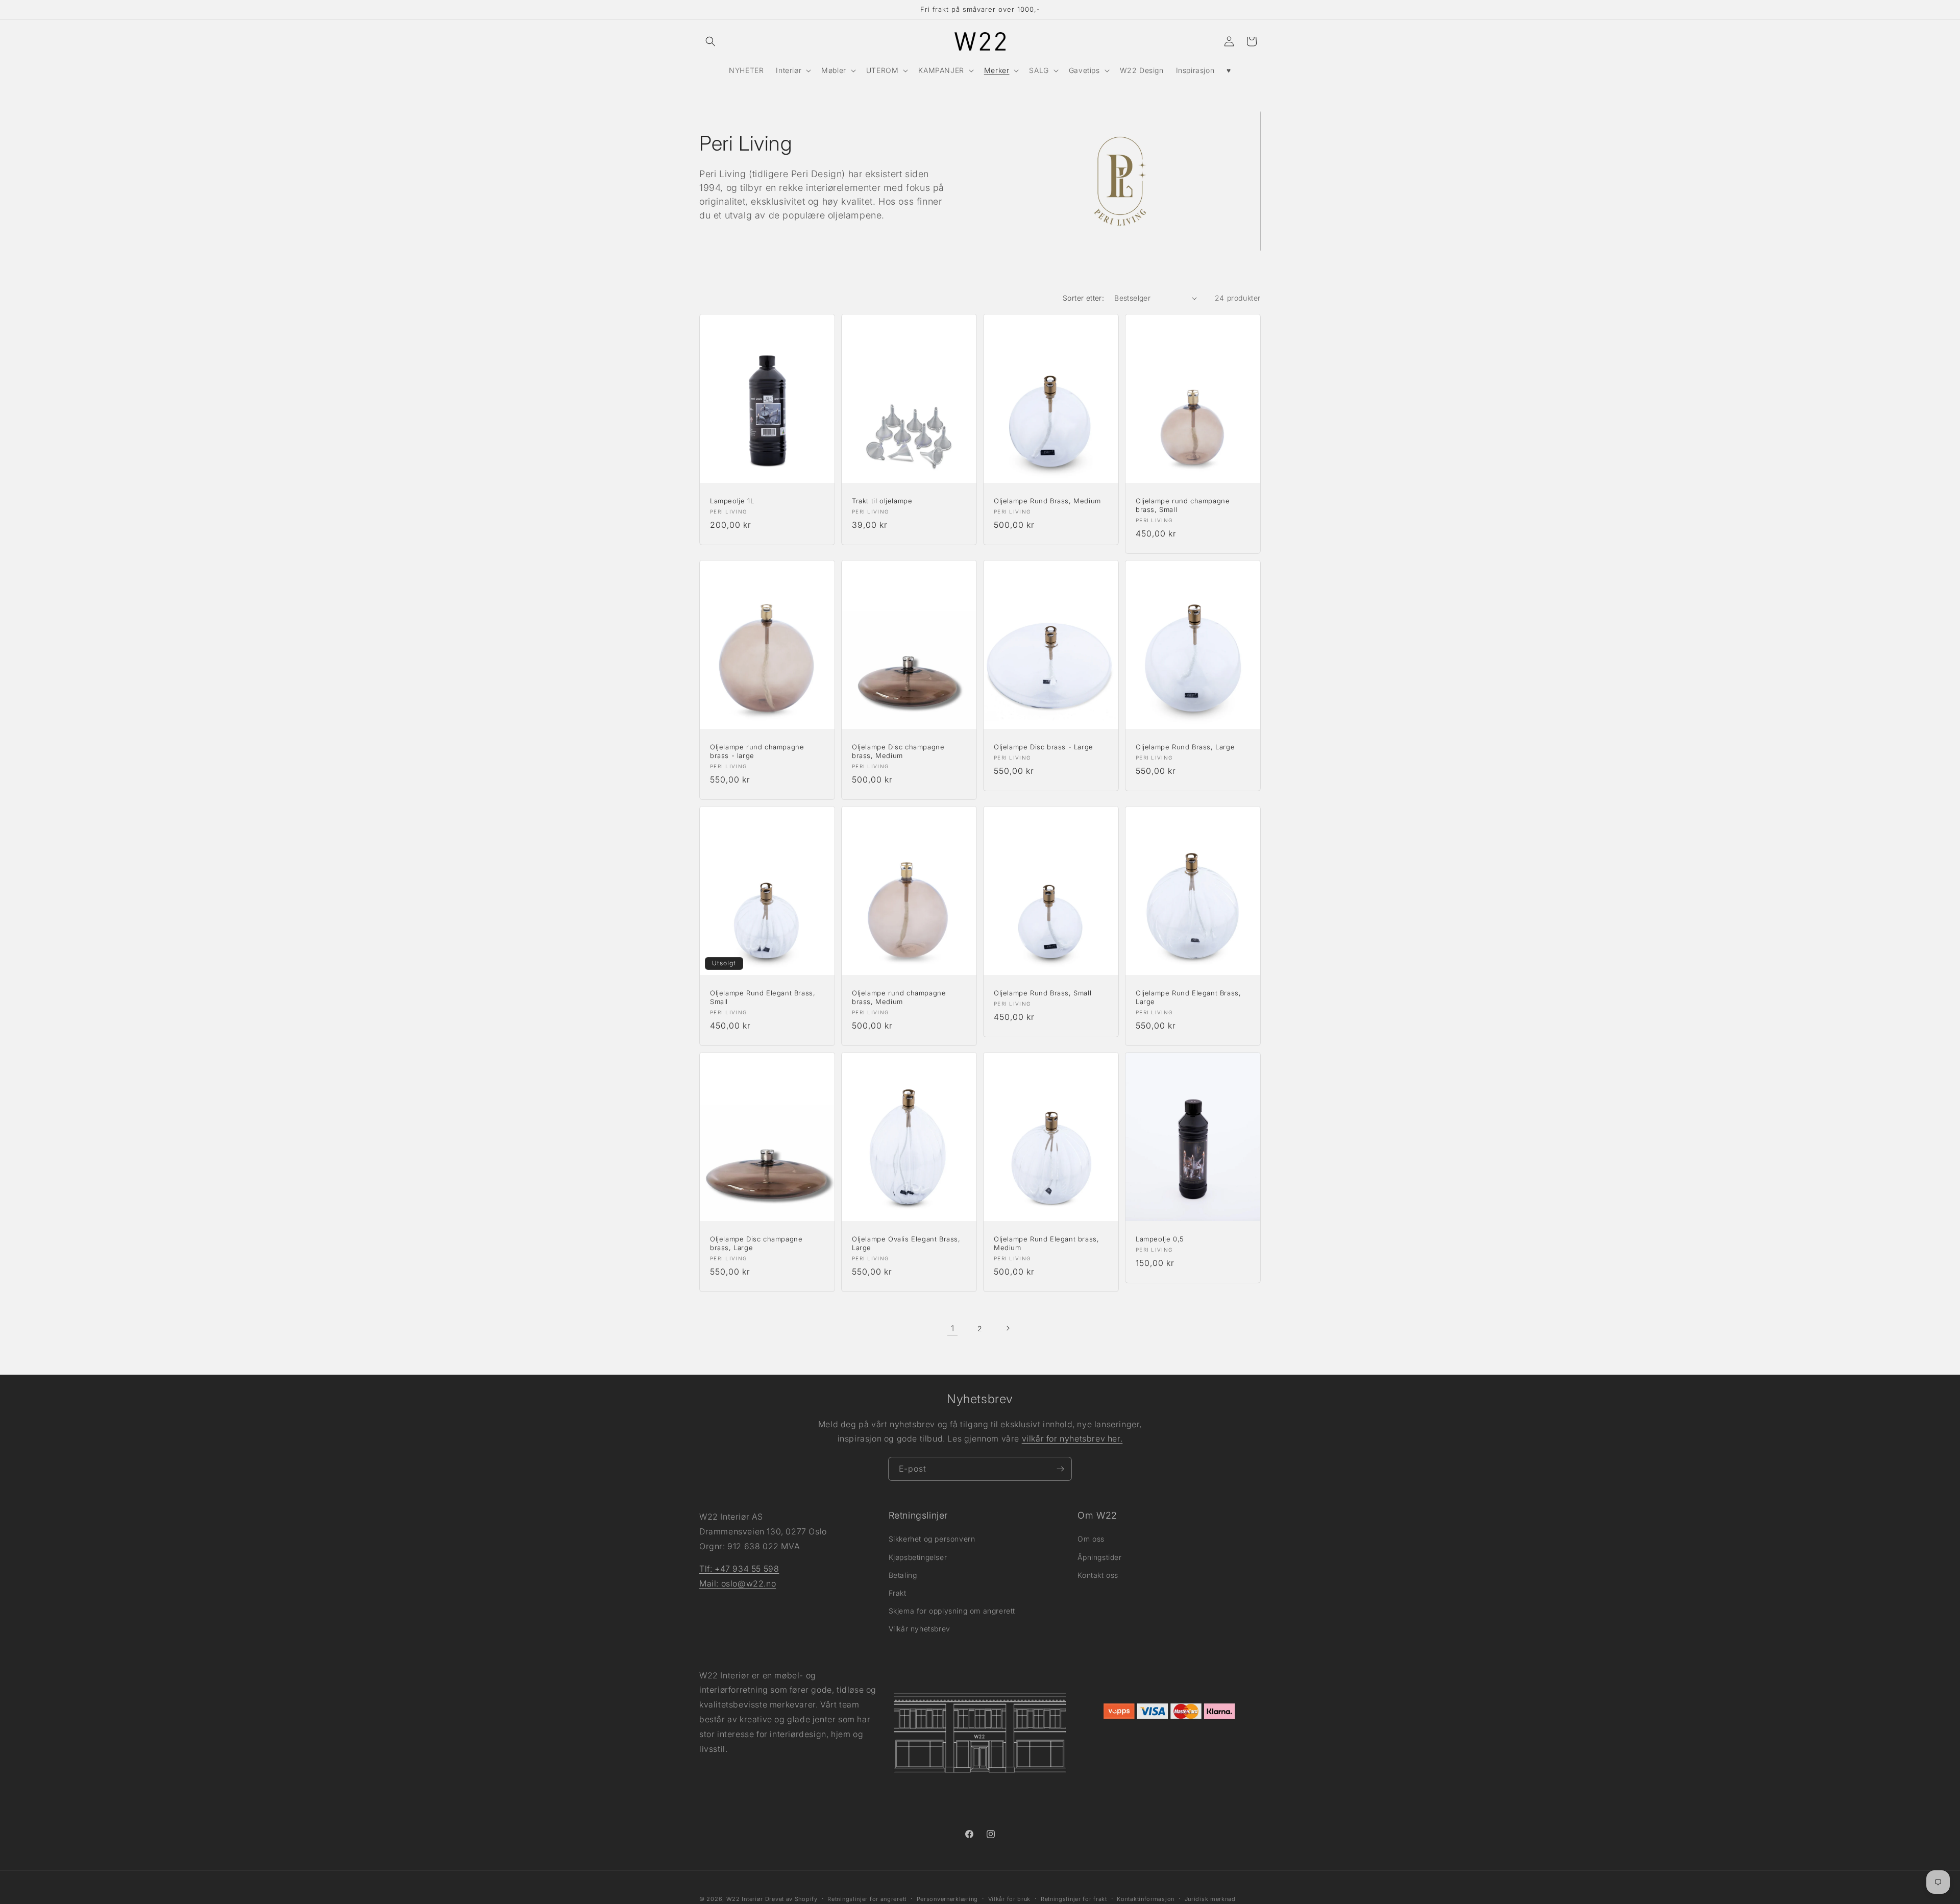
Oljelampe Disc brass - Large (1044, 747)
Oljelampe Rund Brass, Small (1043, 993)
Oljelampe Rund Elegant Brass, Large (1188, 997)
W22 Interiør (745, 1899)
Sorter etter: (1083, 298)
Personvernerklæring (947, 1898)
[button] (710, 41)
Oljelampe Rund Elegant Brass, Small (763, 997)
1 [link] (953, 1328)
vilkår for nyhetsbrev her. (1072, 1439)
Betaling (903, 1575)
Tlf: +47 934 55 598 (739, 1569)
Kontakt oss (1098, 1575)
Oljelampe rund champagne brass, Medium (899, 997)
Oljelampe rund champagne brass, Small (1183, 505)
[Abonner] (1060, 1469)
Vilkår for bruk (1010, 1898)
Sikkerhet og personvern (932, 1539)
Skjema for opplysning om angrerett (952, 1611)
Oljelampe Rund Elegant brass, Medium (1046, 1243)
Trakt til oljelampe (882, 501)
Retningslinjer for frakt (1074, 1898)
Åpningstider (1099, 1557)
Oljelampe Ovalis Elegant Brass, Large (906, 1243)
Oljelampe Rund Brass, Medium (1047, 501)
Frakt (898, 1593)
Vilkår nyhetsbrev (920, 1629)
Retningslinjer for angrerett (867, 1898)
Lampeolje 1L (732, 501)
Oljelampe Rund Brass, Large (1185, 747)
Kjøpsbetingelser (918, 1557)
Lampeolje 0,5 (1160, 1239)
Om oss (1091, 1539)
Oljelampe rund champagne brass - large (757, 751)
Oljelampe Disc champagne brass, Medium (898, 751)
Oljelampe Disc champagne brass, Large (756, 1243)
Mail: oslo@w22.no (738, 1583)
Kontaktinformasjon (1146, 1898)
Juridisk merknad (1210, 1898)
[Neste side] (1008, 1328)
